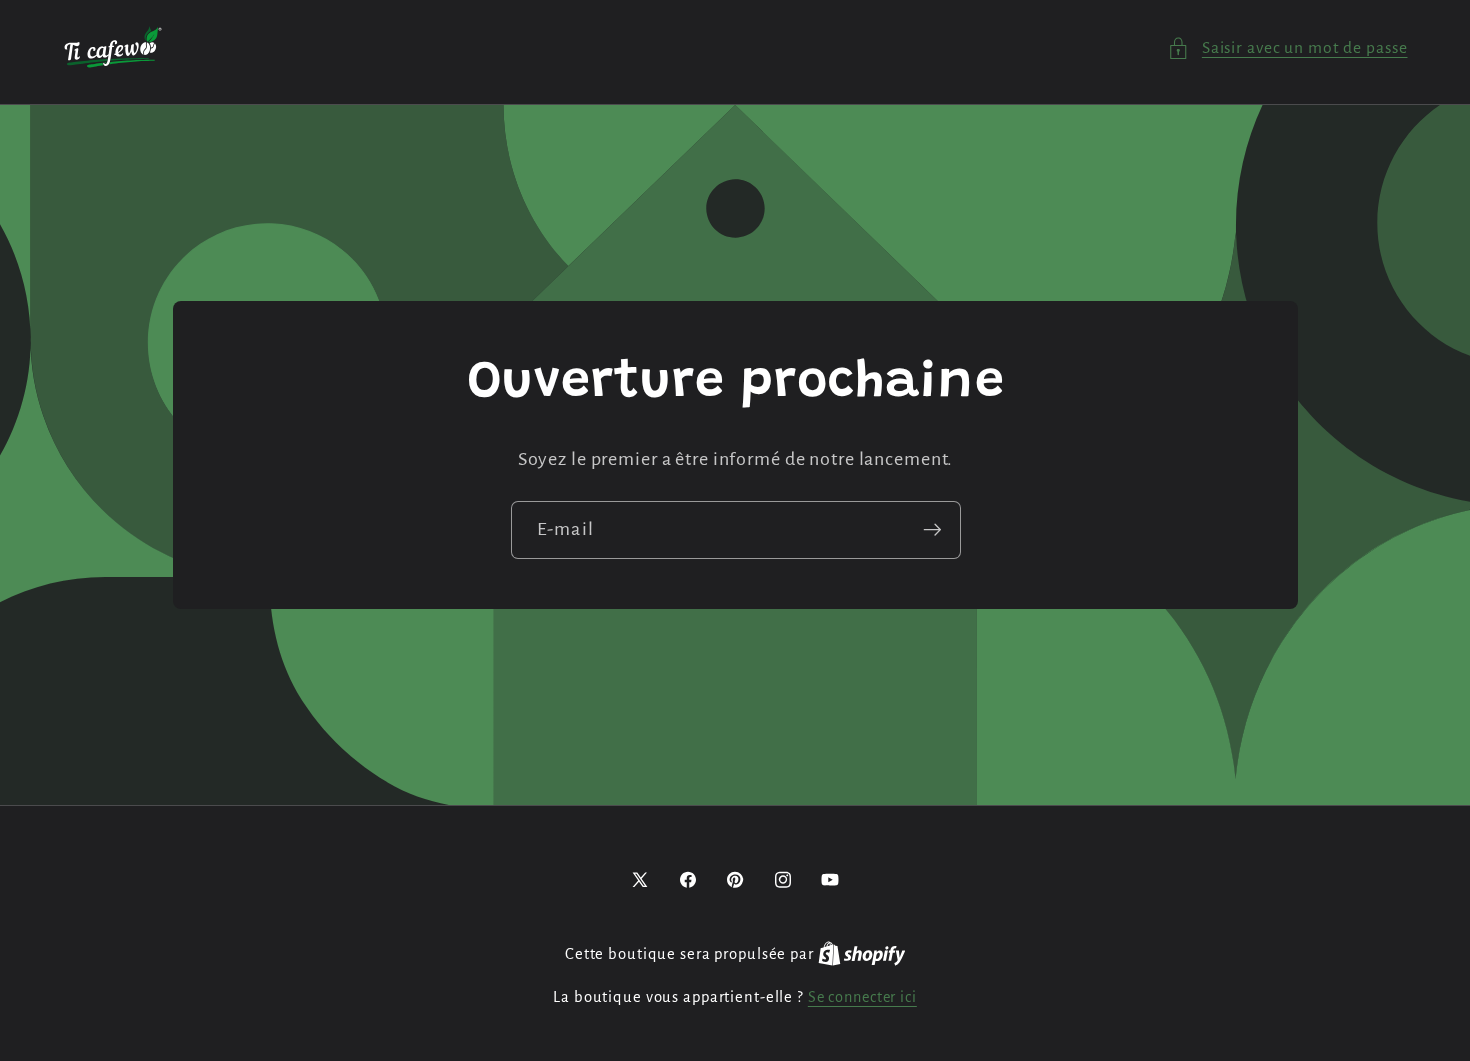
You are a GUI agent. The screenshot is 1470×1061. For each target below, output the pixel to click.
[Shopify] (862, 954)
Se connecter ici (862, 997)
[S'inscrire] (931, 530)
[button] (1287, 48)
